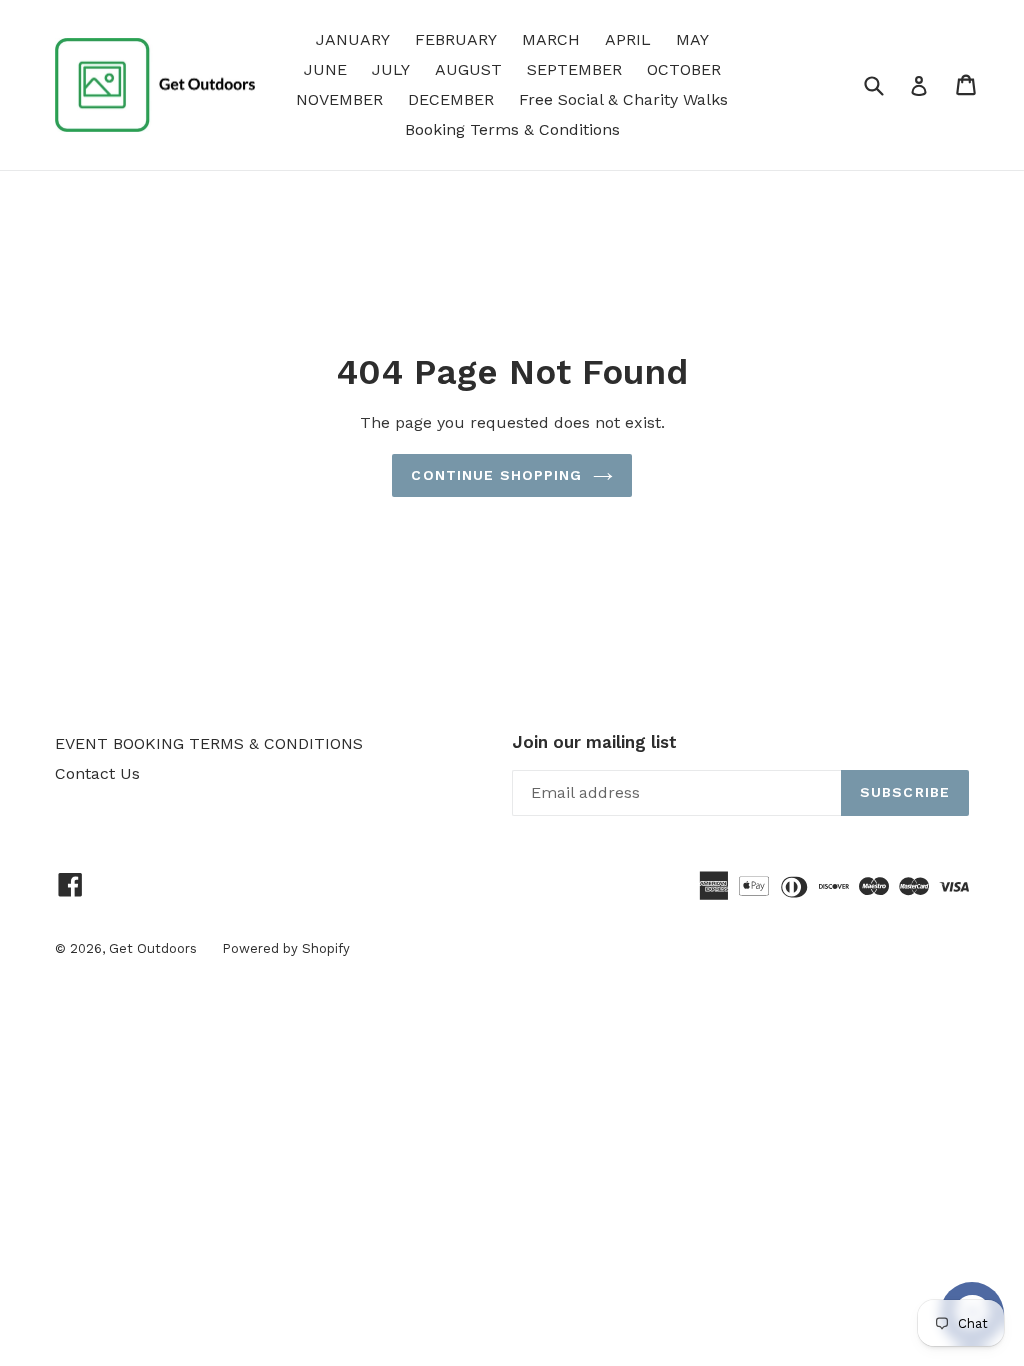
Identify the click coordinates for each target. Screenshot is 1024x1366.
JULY (391, 69)
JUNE (325, 69)
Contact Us (97, 773)
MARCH (551, 39)
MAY (692, 39)
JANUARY (353, 39)
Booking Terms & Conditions (512, 129)
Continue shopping (496, 475)
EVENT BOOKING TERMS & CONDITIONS (209, 743)
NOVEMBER (339, 99)
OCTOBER (684, 69)
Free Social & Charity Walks (623, 99)
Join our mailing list (594, 742)
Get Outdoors (153, 948)
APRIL (628, 39)
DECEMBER (451, 99)
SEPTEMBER (574, 69)
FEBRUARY (456, 39)
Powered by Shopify (286, 948)
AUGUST (468, 69)
